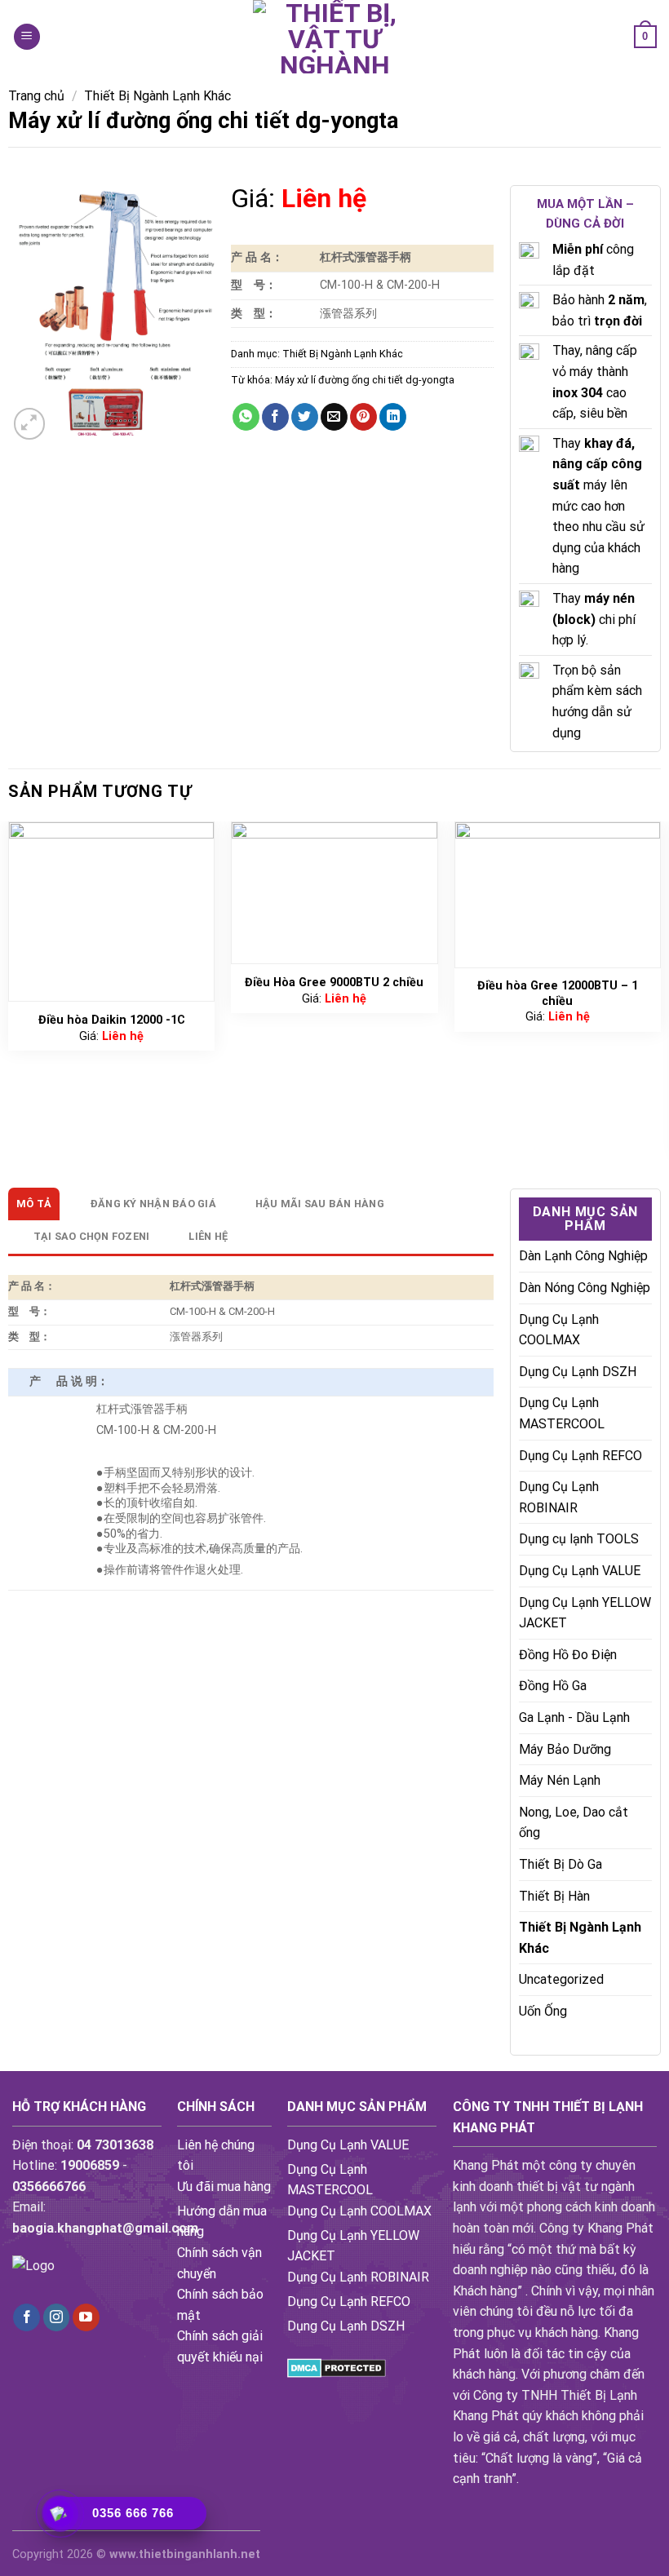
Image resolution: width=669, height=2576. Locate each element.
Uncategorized (561, 1979)
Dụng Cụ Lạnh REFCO (580, 1456)
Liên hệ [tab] (208, 1236)
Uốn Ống (543, 2011)
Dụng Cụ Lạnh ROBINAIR (559, 1497)
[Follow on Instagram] (57, 2317)
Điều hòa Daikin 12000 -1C (112, 1020)
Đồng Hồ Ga (553, 1686)
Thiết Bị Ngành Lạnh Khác (157, 96)
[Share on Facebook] (275, 417)
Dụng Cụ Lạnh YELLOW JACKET (585, 1613)
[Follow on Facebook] (27, 2317)
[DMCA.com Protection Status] (337, 2367)
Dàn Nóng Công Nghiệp (585, 1288)
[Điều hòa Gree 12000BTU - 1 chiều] (558, 895)
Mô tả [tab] (34, 1204)
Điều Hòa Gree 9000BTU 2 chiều (334, 983)
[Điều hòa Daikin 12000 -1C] (112, 912)
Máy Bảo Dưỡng (565, 1749)
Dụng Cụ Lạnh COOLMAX (559, 1330)
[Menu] (27, 37)
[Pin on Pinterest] (363, 417)
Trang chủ (36, 96)
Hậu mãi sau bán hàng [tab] (320, 1204)
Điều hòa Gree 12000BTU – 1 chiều (558, 994)
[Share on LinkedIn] (393, 417)
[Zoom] (30, 424)
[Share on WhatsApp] (246, 417)
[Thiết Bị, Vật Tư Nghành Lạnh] (334, 37)
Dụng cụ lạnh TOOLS (579, 1539)
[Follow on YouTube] (86, 2317)
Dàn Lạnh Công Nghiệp (583, 1256)
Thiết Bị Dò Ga (560, 1864)
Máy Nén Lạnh (560, 1780)
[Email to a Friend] (334, 417)
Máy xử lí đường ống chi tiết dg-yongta (365, 380)
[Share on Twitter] (305, 417)
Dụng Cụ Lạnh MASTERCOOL (562, 1413)
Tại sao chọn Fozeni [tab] (92, 1236)
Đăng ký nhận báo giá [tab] (153, 1204)
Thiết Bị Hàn (554, 1896)
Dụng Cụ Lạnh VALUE (580, 1571)
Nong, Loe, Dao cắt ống (574, 1823)
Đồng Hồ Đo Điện (568, 1655)
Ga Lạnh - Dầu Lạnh (574, 1717)
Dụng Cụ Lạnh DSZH (578, 1372)
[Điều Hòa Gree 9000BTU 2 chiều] (334, 893)
